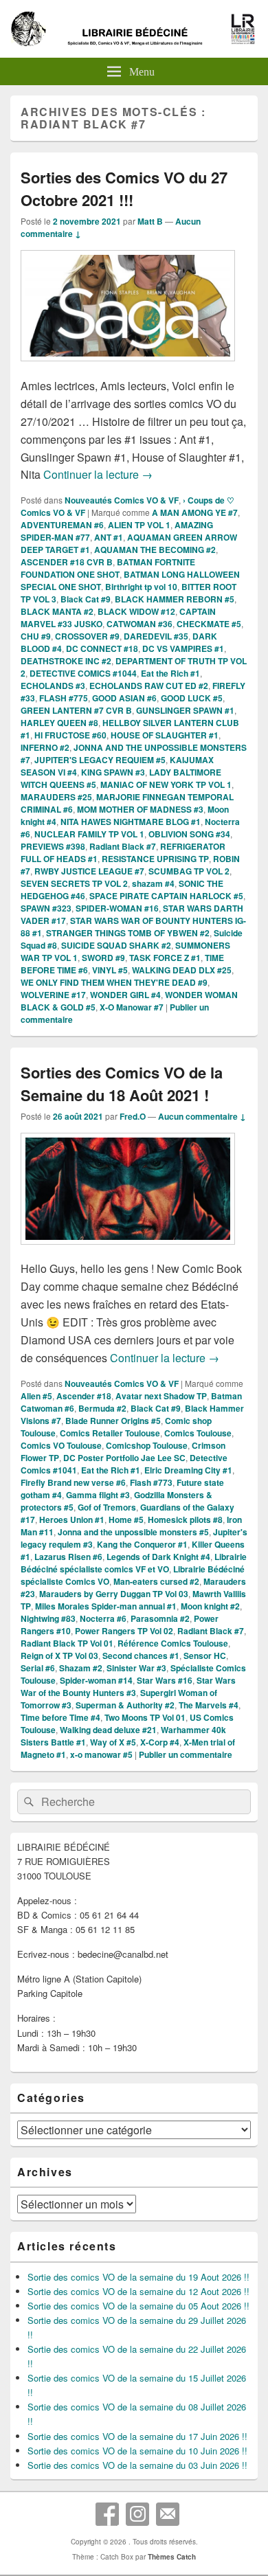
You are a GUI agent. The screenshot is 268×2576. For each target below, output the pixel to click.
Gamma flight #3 (98, 1495)
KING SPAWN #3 (113, 772)
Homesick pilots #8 (185, 1519)
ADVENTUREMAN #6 (62, 525)
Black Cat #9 (86, 599)
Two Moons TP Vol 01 (145, 1717)
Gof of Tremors (107, 1507)
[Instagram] (137, 2514)
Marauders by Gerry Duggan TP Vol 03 (114, 1594)
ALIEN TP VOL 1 (139, 525)
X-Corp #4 (160, 1742)
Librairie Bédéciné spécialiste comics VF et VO (134, 1563)
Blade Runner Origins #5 (113, 1421)
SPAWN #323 (46, 908)
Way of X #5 (113, 1742)
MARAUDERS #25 (56, 797)
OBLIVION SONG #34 (189, 834)
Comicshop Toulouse (147, 1445)
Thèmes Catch (172, 2557)
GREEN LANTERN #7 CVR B (76, 710)
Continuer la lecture (98, 474)
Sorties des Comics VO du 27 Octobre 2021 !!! (124, 189)
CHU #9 (36, 636)
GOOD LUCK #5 (192, 698)
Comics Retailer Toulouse (110, 1433)
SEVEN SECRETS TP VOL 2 (74, 883)
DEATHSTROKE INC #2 (66, 661)
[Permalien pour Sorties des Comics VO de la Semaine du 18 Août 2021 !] (128, 1251)
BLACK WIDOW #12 (136, 611)
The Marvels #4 (209, 1705)
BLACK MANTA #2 (57, 611)
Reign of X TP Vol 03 (59, 1656)
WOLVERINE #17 (53, 995)
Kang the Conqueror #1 (142, 1544)
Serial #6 (38, 1668)
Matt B (150, 221)
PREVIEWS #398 (53, 846)
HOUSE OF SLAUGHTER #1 (165, 735)
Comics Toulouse (198, 1433)
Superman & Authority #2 (125, 1705)
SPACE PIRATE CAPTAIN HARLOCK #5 (166, 896)
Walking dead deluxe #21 (108, 1730)
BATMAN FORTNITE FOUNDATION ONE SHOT (108, 568)
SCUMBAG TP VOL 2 (189, 871)
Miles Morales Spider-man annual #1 (106, 1606)
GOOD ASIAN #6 (124, 698)
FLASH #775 (64, 698)
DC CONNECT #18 (102, 648)
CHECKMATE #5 (209, 624)
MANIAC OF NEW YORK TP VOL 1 (166, 784)
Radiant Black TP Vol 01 (67, 1643)
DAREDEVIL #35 (156, 636)
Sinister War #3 (136, 1668)
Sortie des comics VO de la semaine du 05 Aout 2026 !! (138, 2306)
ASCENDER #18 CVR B (67, 562)
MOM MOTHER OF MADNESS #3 (140, 809)
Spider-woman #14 (96, 1680)
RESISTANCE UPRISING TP (155, 859)
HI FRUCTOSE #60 (70, 735)
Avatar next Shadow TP (161, 1396)
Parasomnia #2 (160, 1618)
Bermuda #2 (102, 1408)
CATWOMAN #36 (139, 624)
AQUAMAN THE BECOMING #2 (155, 550)
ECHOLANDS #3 (53, 686)
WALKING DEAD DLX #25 (182, 970)
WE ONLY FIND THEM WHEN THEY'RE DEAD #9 (114, 982)
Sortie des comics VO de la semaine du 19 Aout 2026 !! (138, 2277)
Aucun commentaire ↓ (202, 1116)
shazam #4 (153, 883)
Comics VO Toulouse (61, 1445)
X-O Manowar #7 (132, 1007)
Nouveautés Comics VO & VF (122, 500)
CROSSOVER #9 (87, 636)
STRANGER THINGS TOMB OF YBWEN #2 (128, 933)
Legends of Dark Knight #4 (158, 1557)
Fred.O (133, 1116)
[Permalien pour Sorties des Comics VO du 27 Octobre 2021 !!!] (128, 368)
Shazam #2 (81, 1668)
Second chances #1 (141, 1656)
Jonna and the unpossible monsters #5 (133, 1532)
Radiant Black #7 (123, 846)
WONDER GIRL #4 (125, 995)
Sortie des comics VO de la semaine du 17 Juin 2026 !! (137, 2436)
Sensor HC (205, 1656)
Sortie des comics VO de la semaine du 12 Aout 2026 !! (138, 2291)
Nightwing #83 (48, 1618)
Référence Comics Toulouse (173, 1643)
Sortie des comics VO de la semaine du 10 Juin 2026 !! (137, 2451)
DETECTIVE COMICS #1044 (83, 673)
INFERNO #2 (45, 747)
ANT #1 (109, 537)
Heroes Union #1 (72, 1519)
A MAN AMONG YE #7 (195, 512)
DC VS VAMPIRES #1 (183, 648)
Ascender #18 (84, 1396)
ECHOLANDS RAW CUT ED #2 (149, 686)
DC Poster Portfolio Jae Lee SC (124, 1458)
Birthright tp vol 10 (141, 587)
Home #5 (126, 1519)
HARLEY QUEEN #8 (59, 723)
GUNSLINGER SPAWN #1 (185, 710)
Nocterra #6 (103, 1618)
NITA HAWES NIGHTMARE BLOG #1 (131, 822)
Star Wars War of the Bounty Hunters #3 (128, 1686)
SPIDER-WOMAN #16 (117, 908)
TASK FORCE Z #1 (165, 958)
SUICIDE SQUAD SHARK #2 (116, 945)
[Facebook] (107, 2514)
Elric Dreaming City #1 (188, 1470)
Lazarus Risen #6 (68, 1557)
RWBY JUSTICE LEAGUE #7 (89, 871)
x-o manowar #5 (101, 1754)
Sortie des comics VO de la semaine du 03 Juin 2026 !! (137, 2465)
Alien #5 (36, 1396)
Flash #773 (151, 1482)
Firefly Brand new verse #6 (73, 1482)
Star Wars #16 (165, 1680)
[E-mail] (168, 2514)
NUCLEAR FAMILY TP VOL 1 (89, 834)
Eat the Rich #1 (170, 673)
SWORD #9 (103, 958)
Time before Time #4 (60, 1717)
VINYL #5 (110, 970)
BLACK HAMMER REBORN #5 (175, 599)
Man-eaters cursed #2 (156, 1581)
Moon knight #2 (210, 1606)
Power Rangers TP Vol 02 (124, 1631)
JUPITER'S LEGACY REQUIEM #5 (100, 760)
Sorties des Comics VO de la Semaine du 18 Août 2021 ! (122, 1084)
